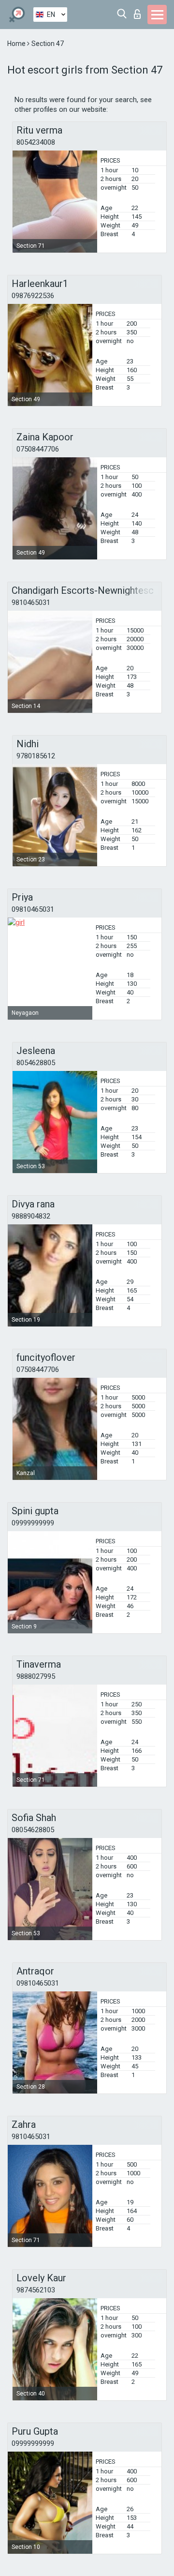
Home (17, 44)
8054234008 (36, 142)
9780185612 (36, 756)
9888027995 (36, 1676)
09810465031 (33, 909)
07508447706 (38, 449)
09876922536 (33, 296)
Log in (139, 11)
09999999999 (33, 1523)
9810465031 (31, 603)
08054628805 (33, 1830)
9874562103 (36, 2290)
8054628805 (36, 1063)
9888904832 (31, 1216)
